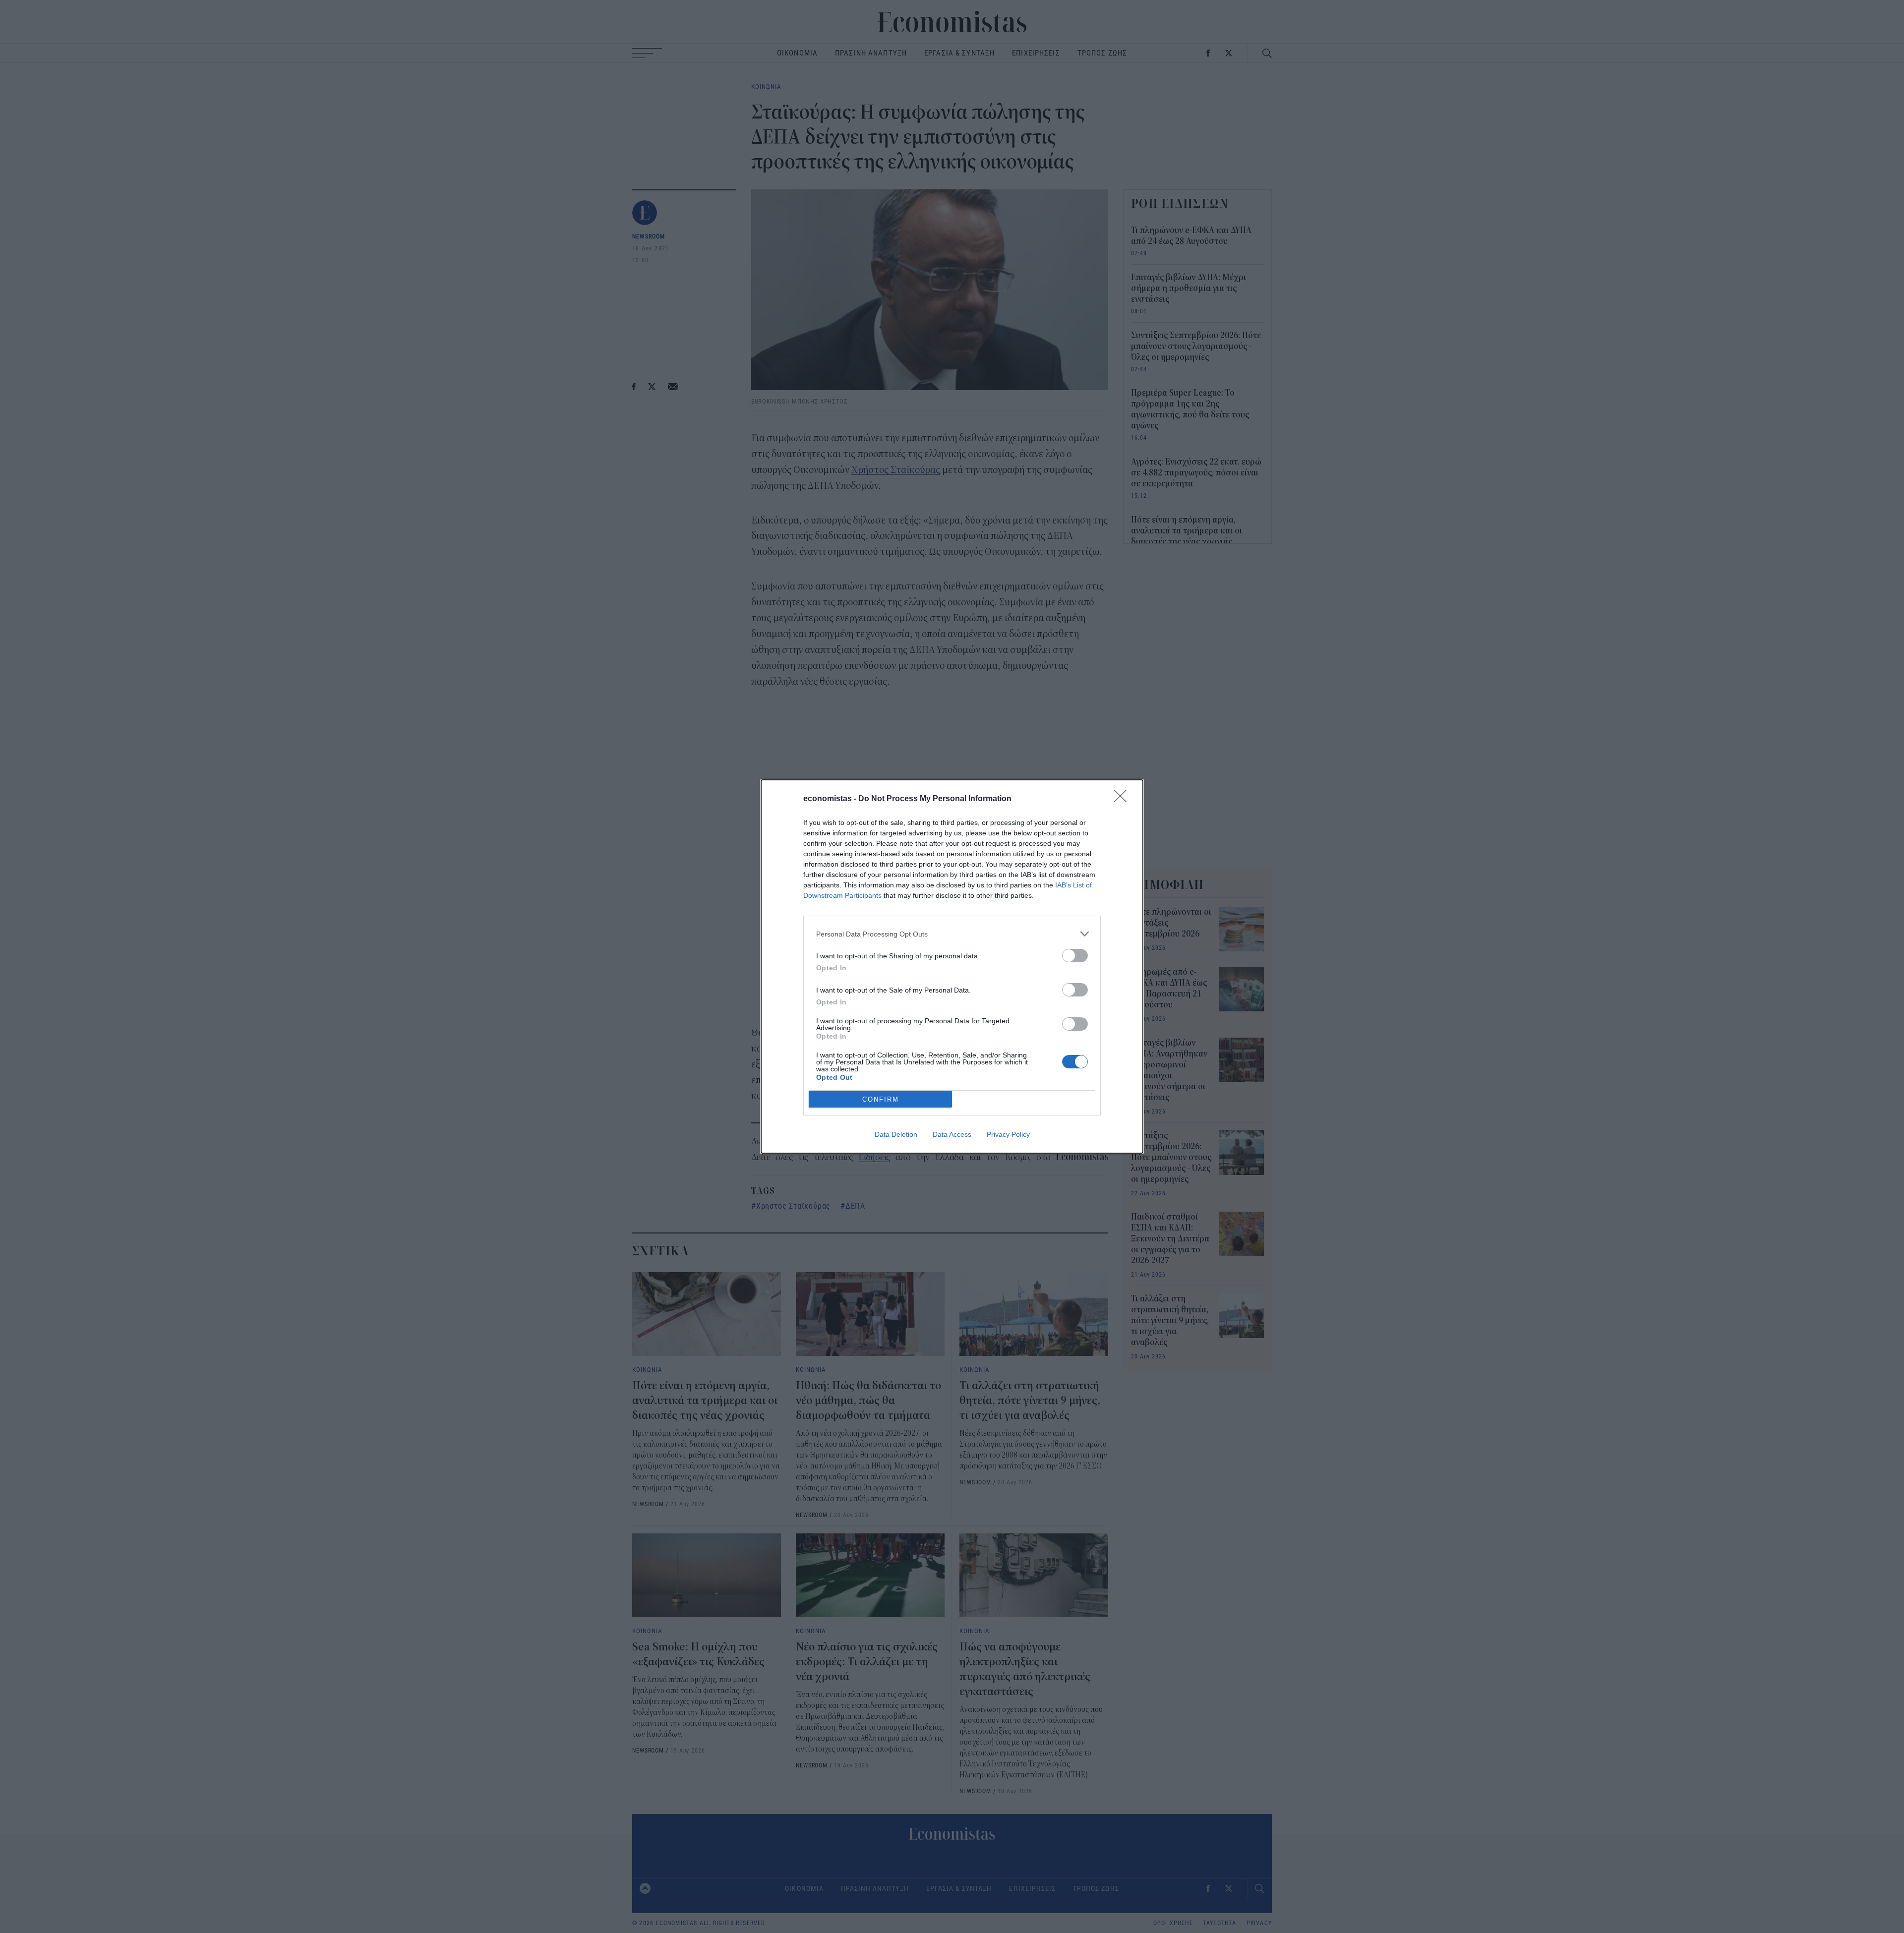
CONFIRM (881, 1099)
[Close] (1124, 799)
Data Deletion (896, 1134)
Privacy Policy (1008, 1134)
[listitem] (952, 934)
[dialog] (952, 966)
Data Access (952, 1134)
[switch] (1075, 956)
